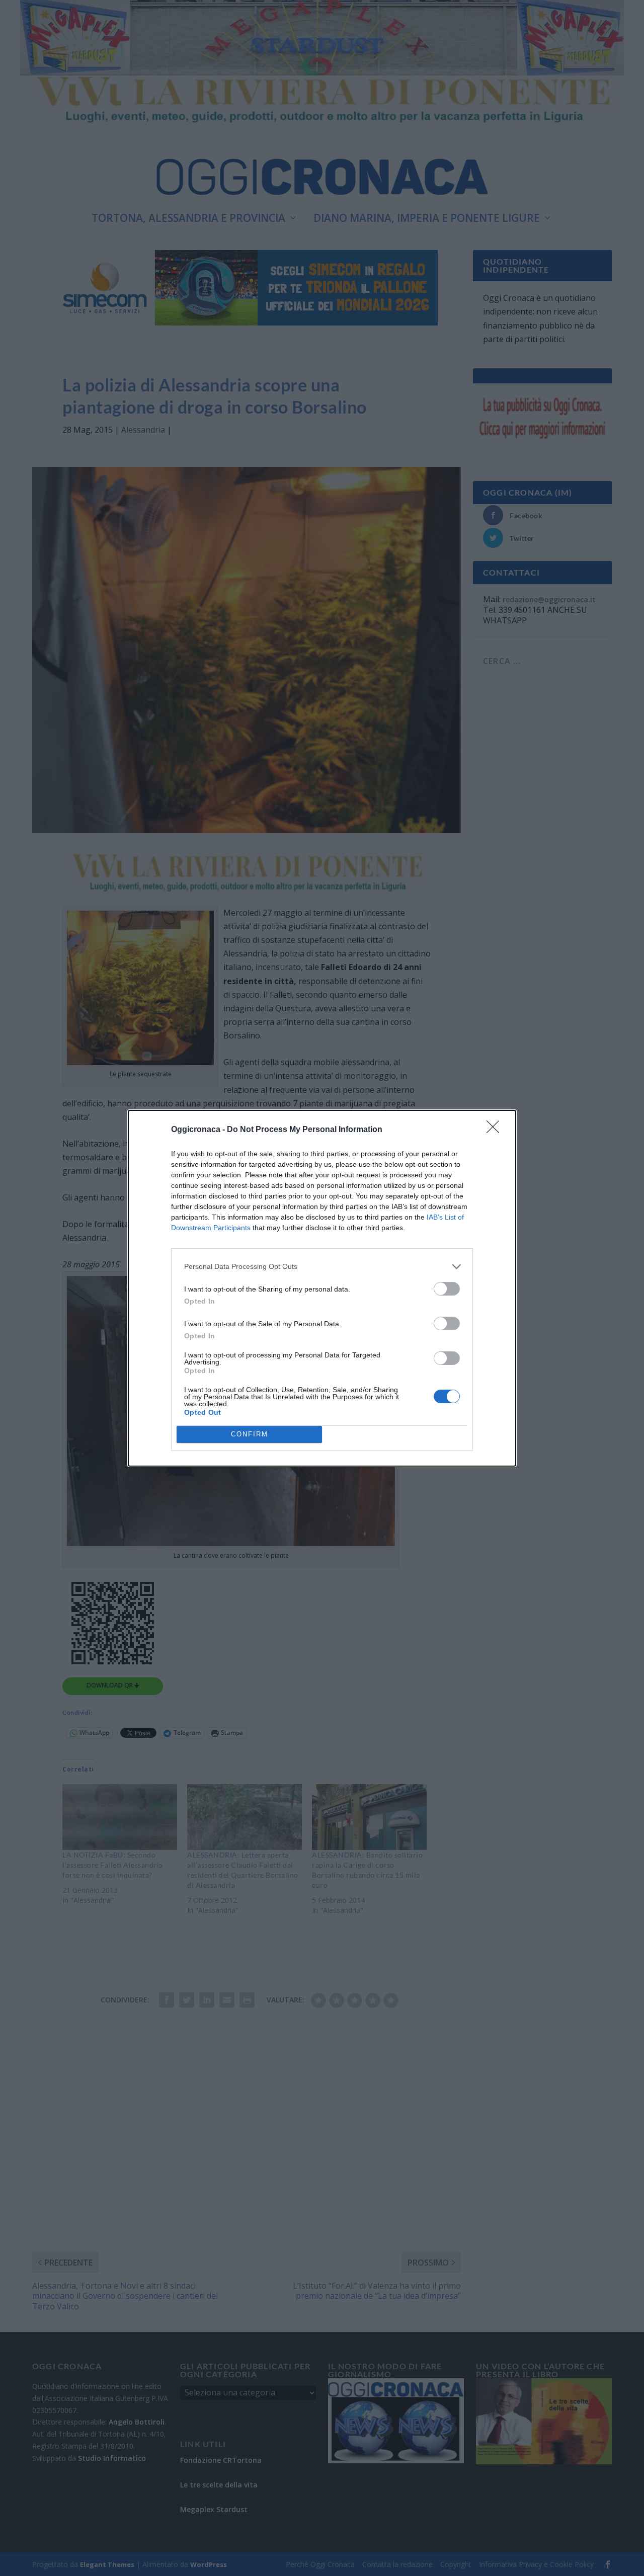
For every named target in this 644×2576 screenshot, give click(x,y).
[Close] (496, 1130)
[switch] (447, 1289)
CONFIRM (250, 1434)
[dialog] (322, 1288)
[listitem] (322, 1267)
